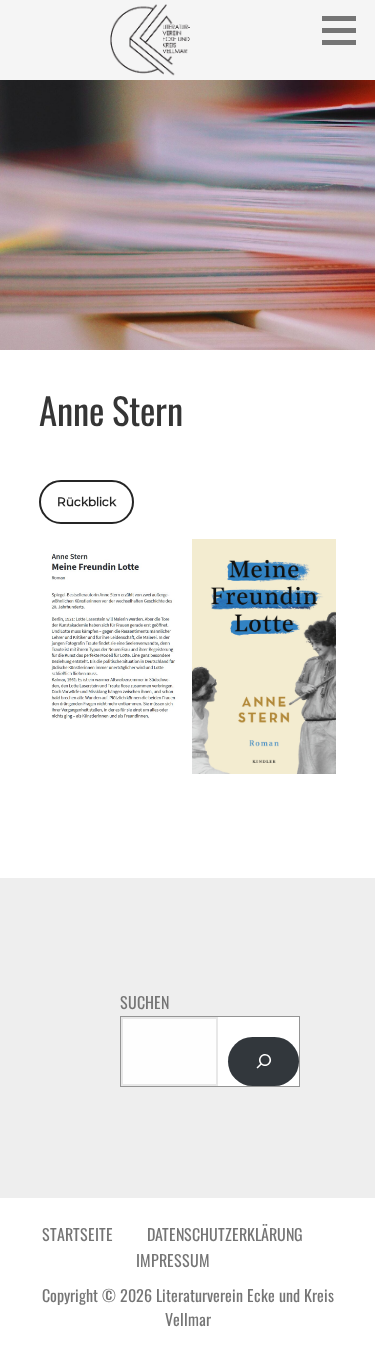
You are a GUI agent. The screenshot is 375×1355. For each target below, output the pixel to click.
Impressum (173, 1260)
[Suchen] (263, 1061)
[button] (346, 30)
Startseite (77, 1234)
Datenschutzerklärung (225, 1234)
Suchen (144, 1002)
